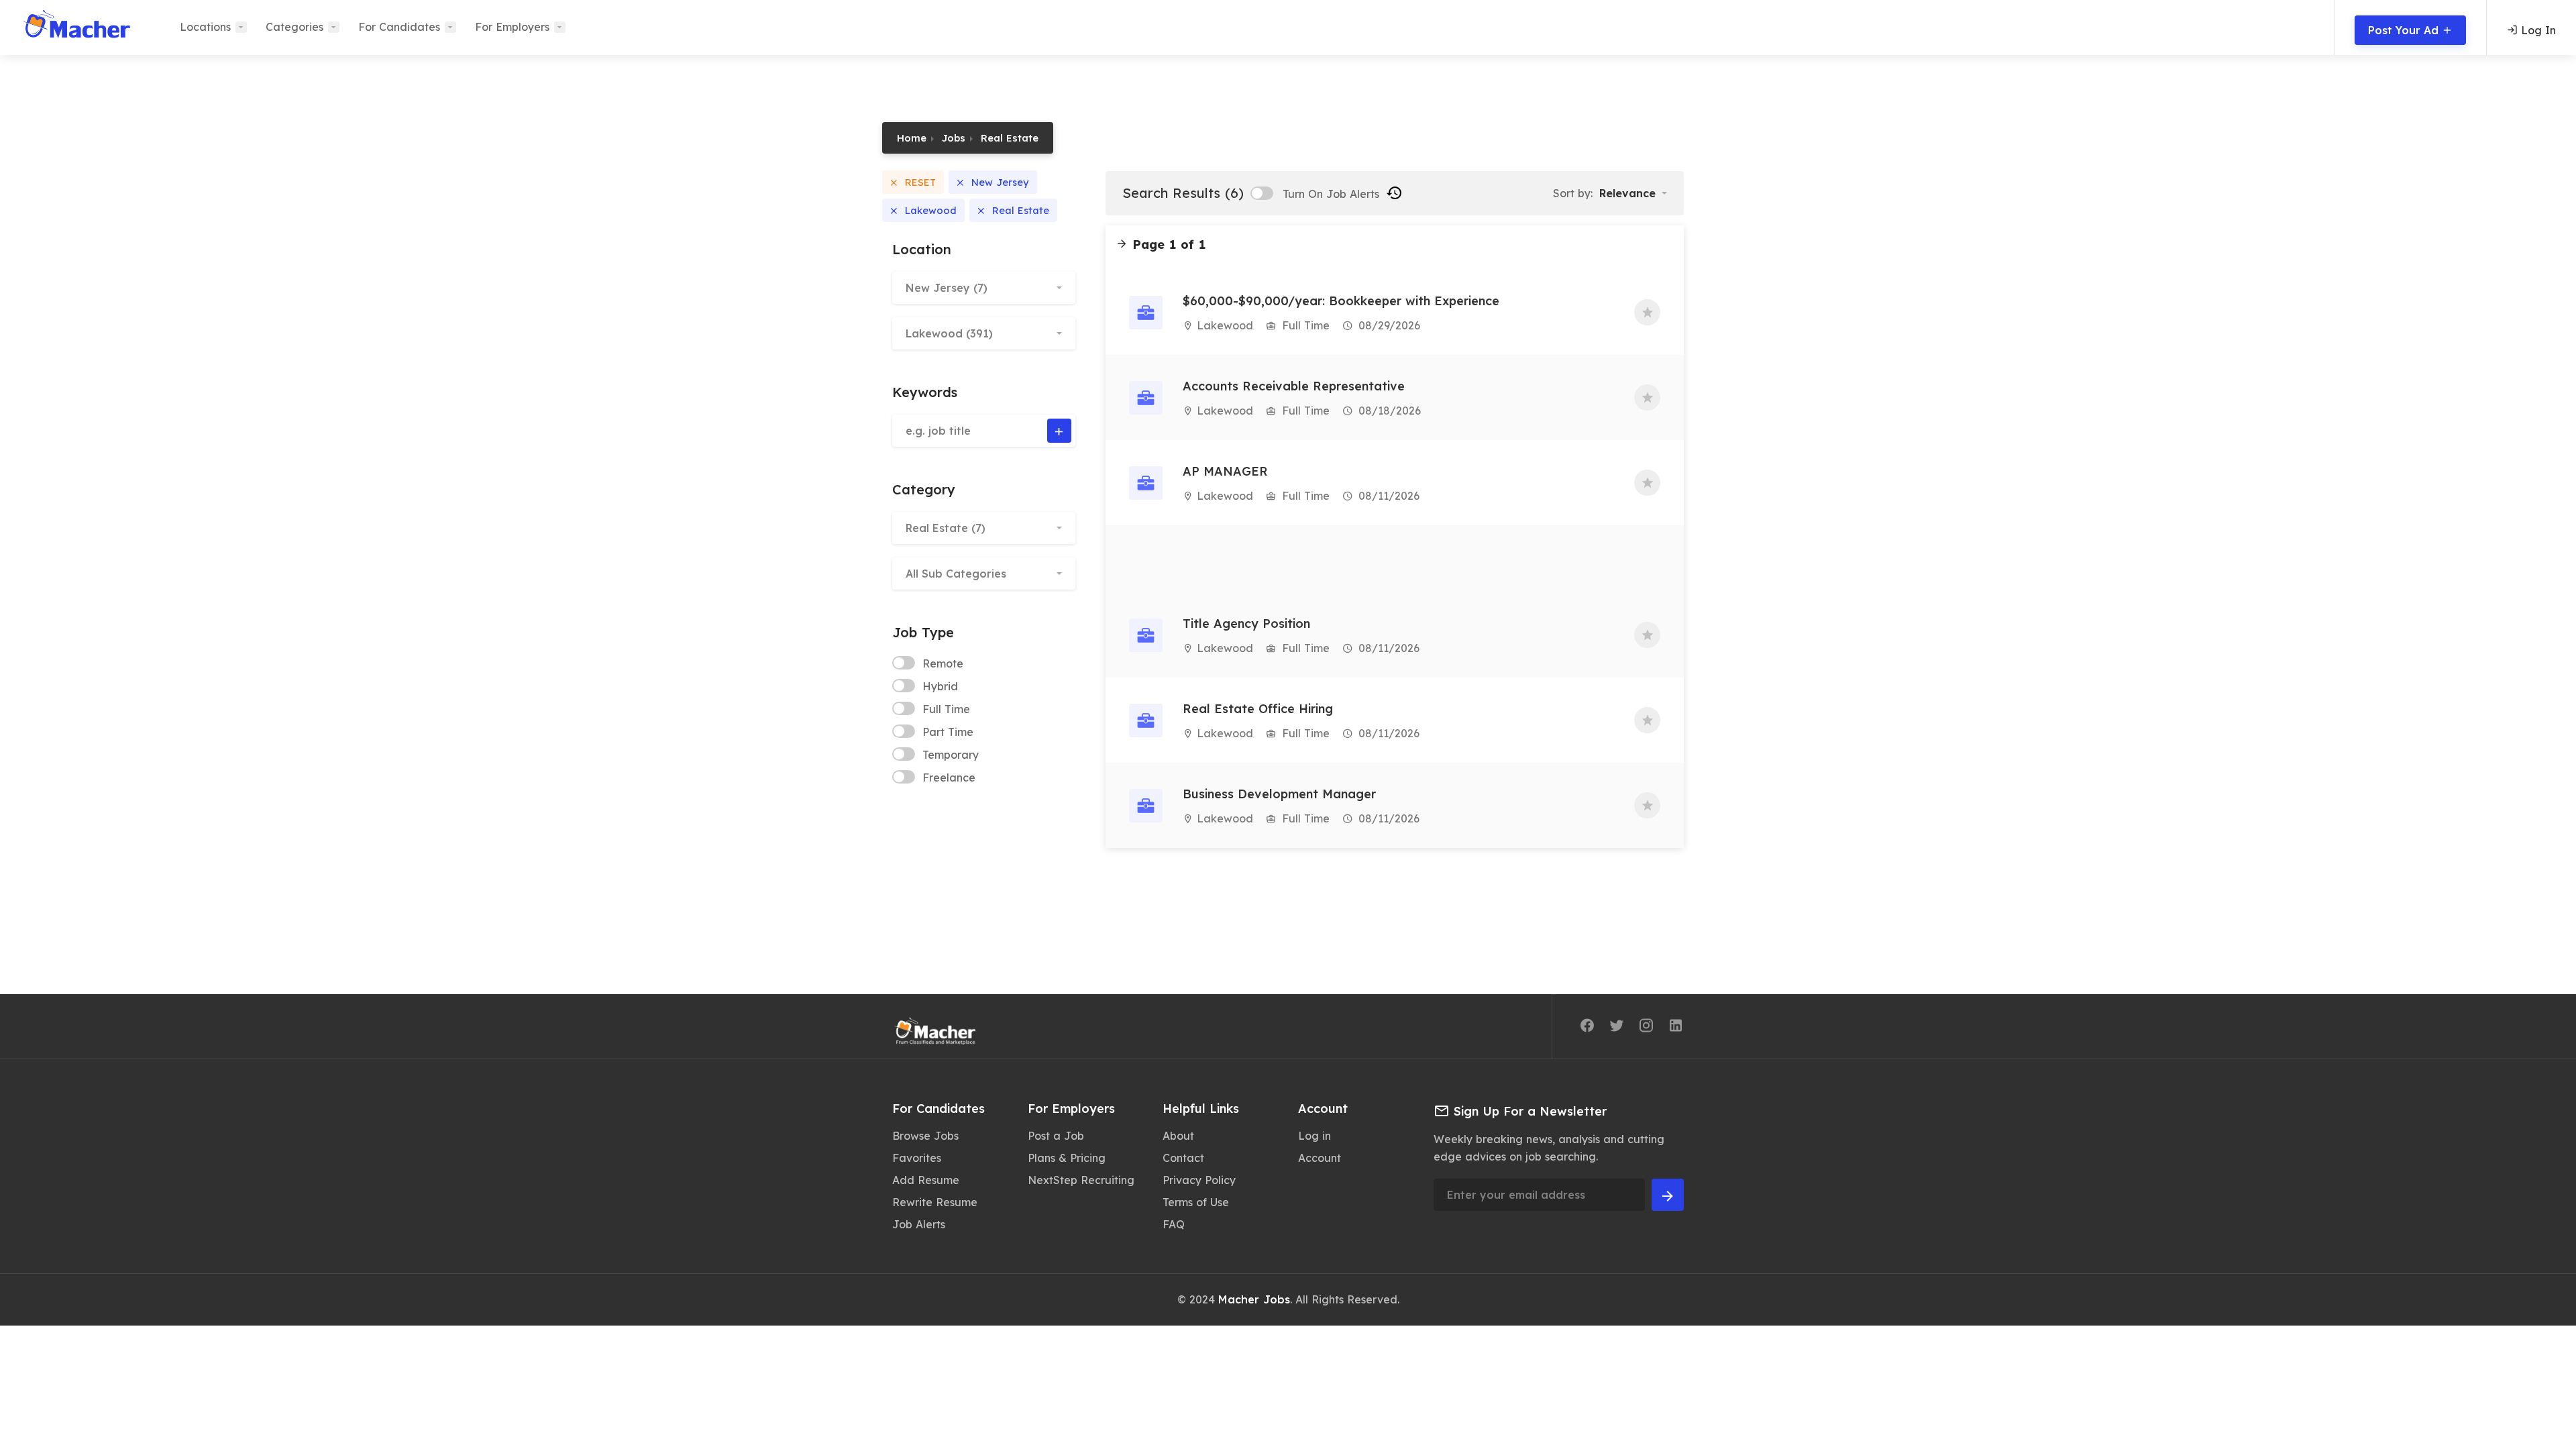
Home (912, 138)
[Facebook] (1587, 1028)
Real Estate (1010, 138)
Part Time (948, 732)
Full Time (946, 709)
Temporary (951, 755)
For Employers (512, 27)
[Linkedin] (1676, 1028)
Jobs (954, 138)
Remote (943, 663)
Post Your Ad (2405, 30)
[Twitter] (1617, 1028)
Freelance (949, 777)
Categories (294, 27)
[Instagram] (1646, 1028)
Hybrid (940, 686)
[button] (984, 288)
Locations (205, 27)
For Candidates (399, 27)
